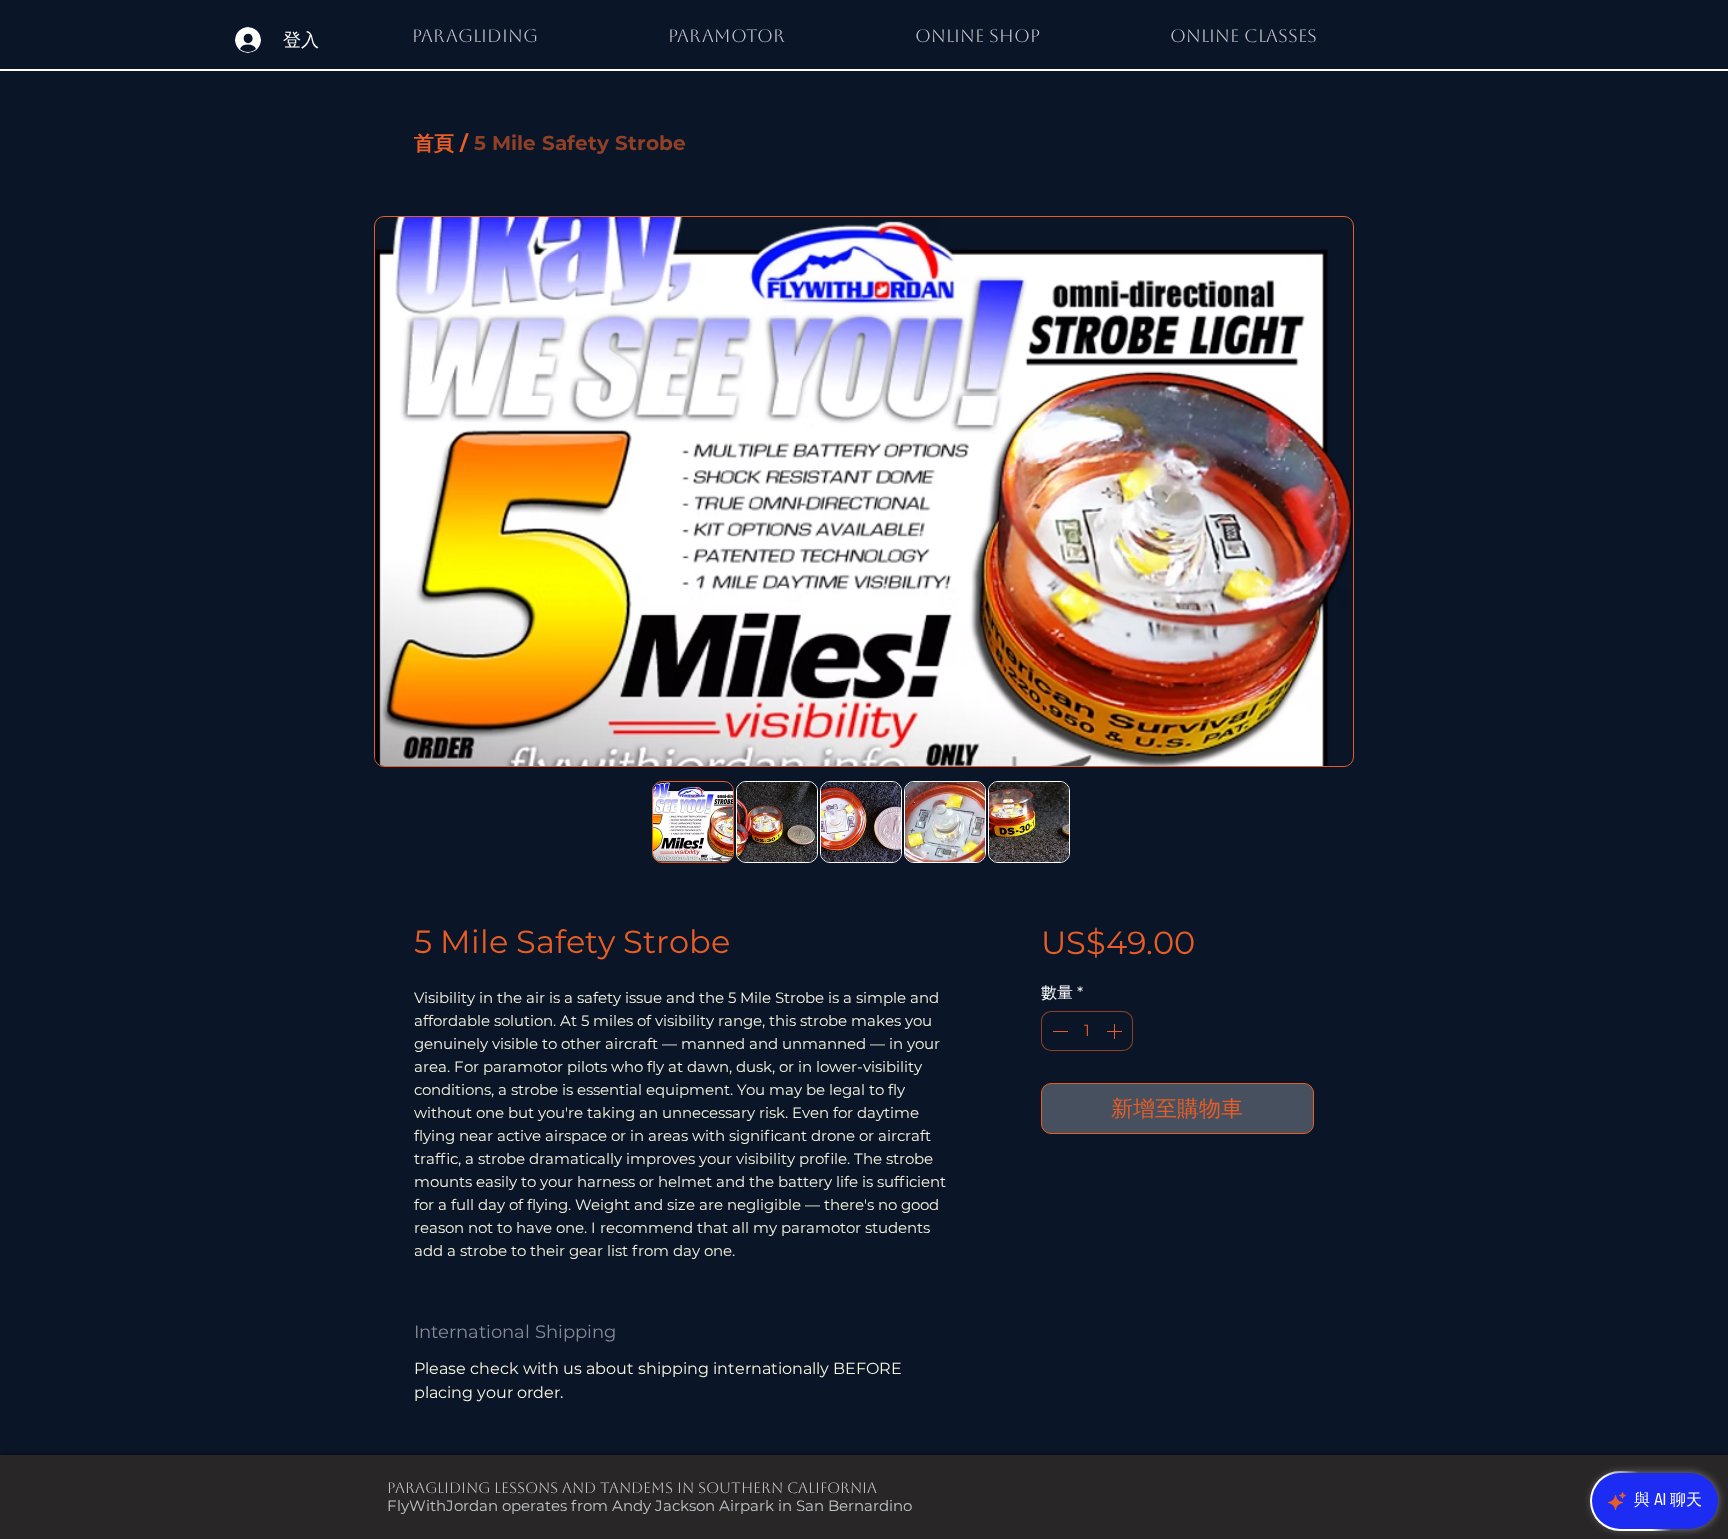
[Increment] (1116, 1031)
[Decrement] (1058, 1031)
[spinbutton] (1087, 1031)
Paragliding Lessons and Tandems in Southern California (632, 1487)
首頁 (434, 143)
